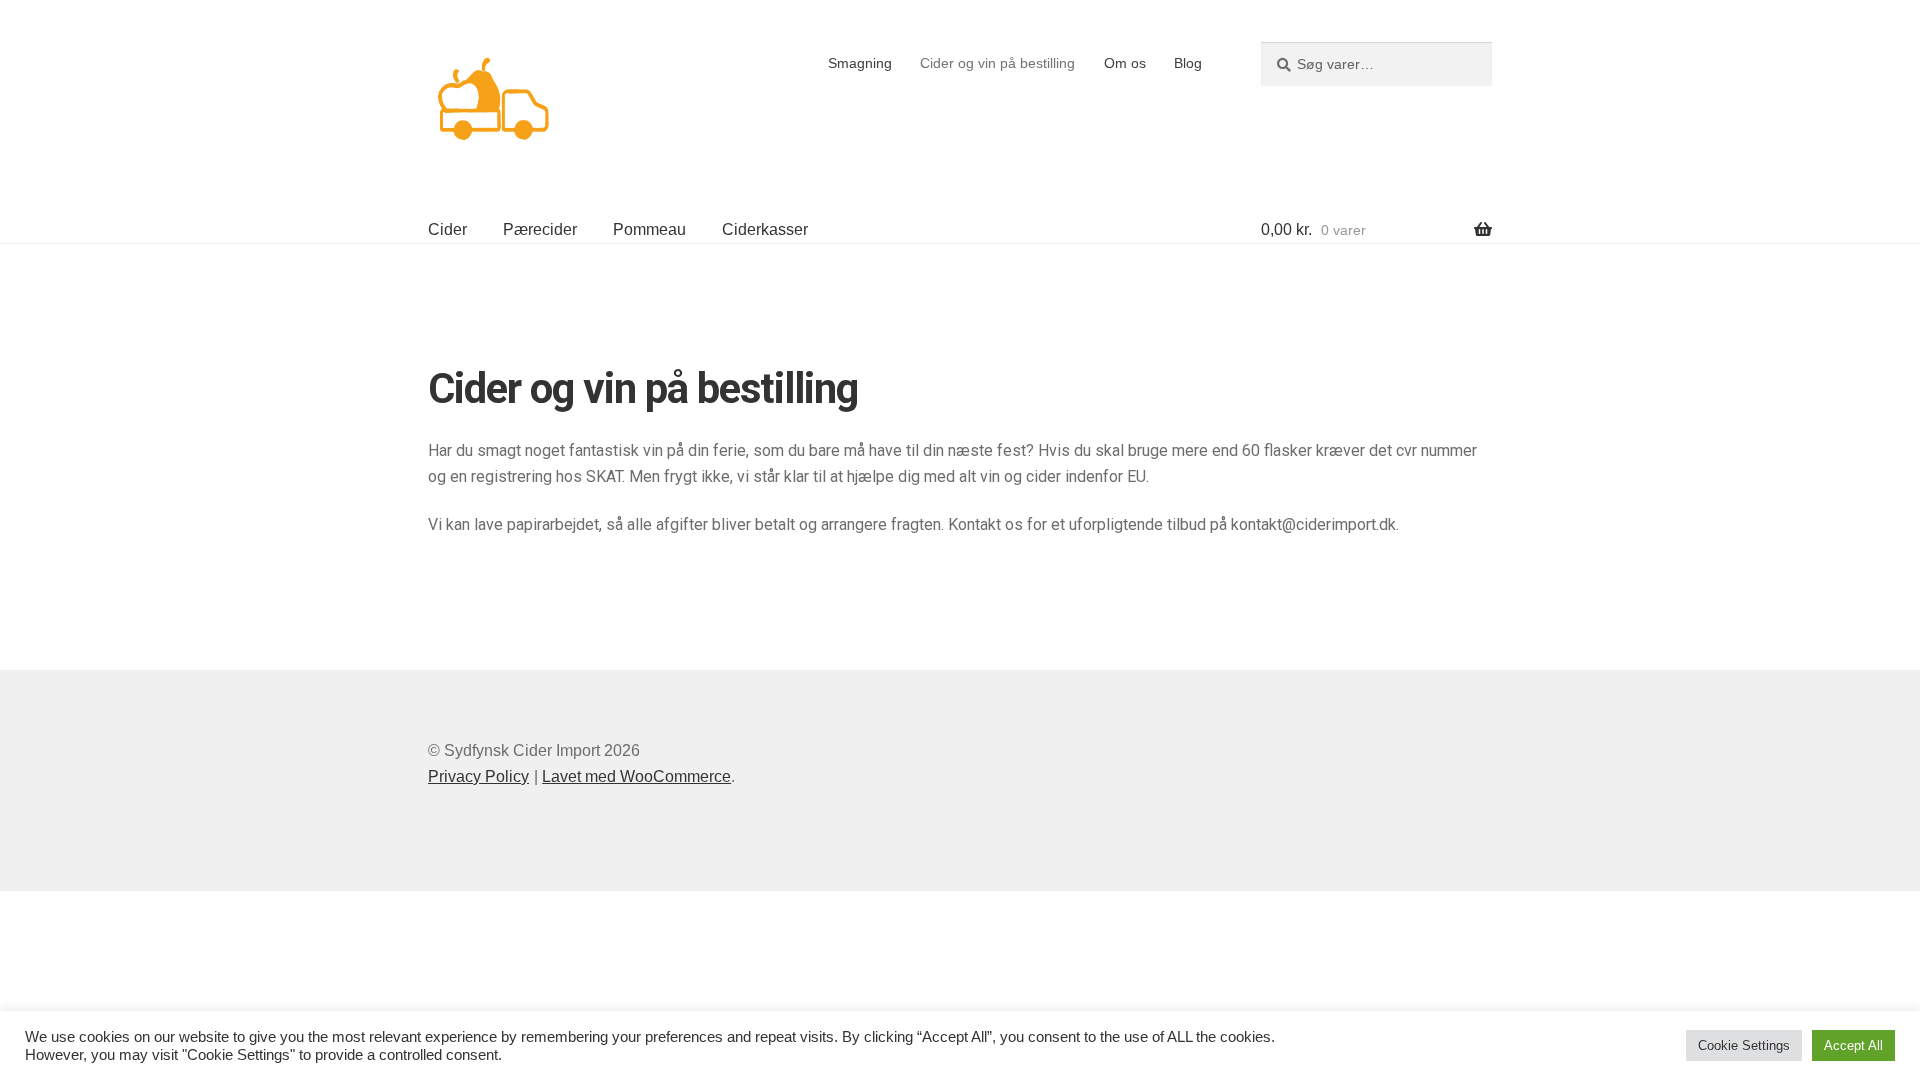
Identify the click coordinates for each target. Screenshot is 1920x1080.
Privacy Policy (478, 776)
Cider (447, 229)
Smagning (860, 63)
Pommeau (649, 229)
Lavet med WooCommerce (636, 776)
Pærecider (540, 229)
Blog (1188, 63)
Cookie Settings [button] (1744, 1045)
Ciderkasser (765, 229)
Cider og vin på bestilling (997, 63)
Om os (1125, 63)
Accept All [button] (1853, 1045)
